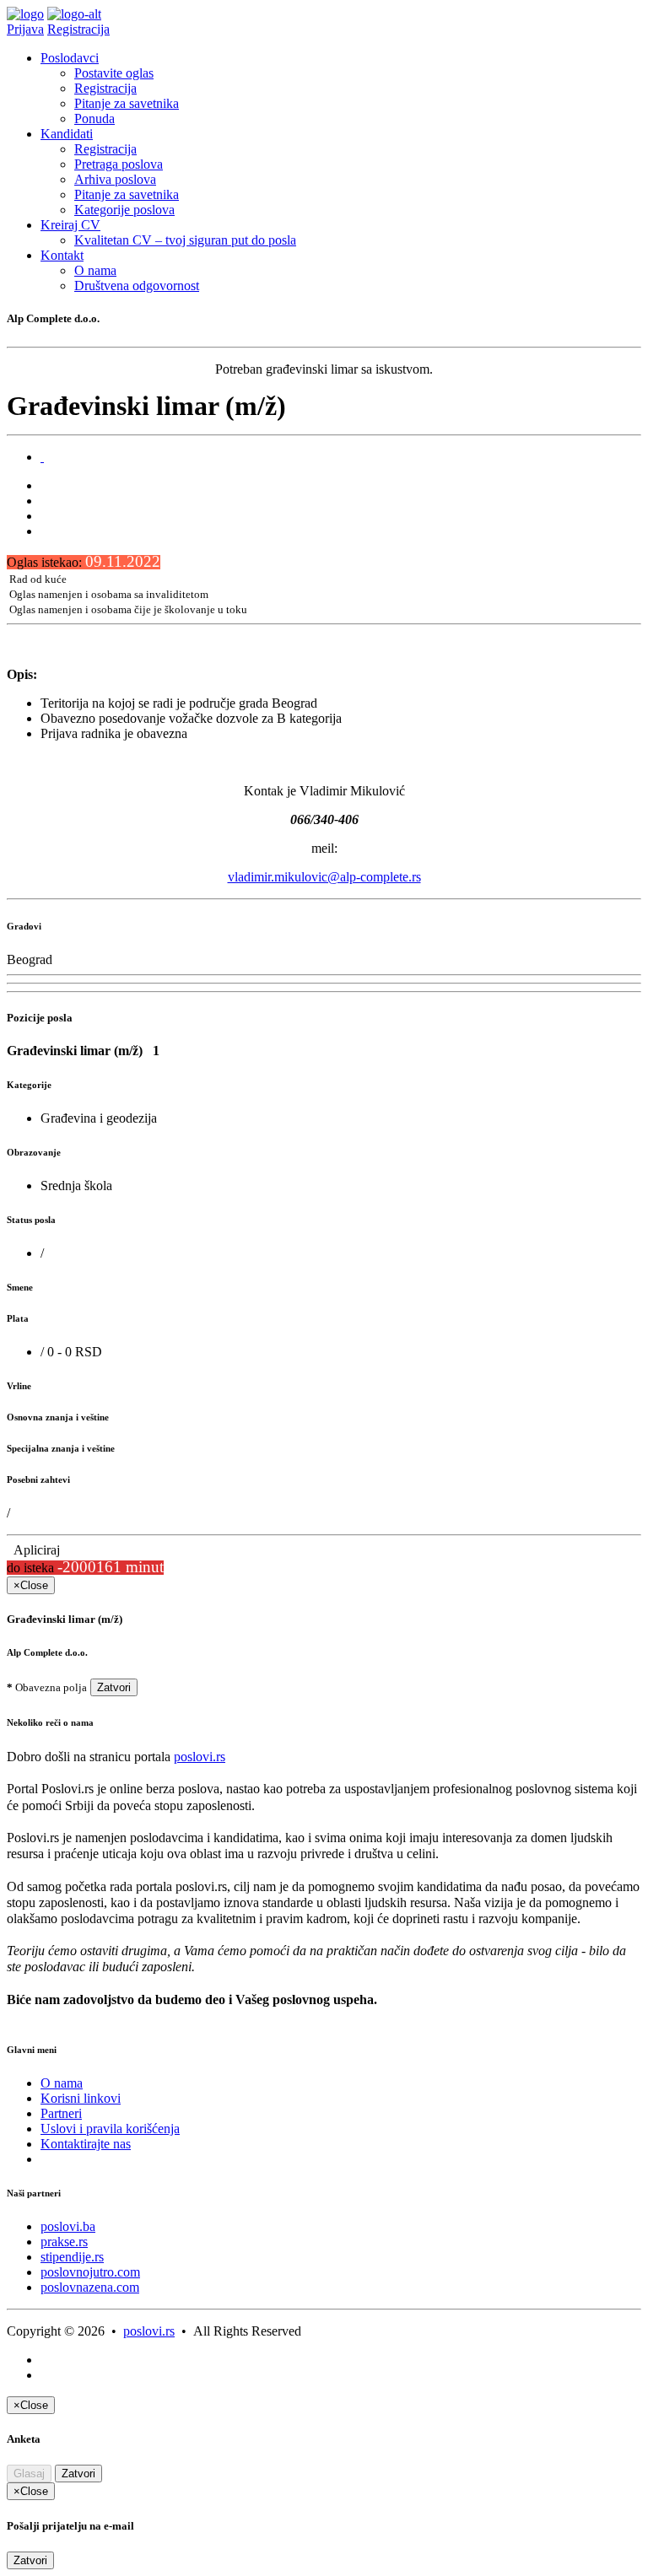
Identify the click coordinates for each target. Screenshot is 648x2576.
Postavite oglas (114, 73)
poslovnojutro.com (90, 2272)
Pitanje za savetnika (127, 103)
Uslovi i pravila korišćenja (110, 2129)
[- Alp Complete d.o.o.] (42, 457)
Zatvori (114, 1687)
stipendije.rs (72, 2257)
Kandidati (67, 134)
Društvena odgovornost (137, 286)
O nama (95, 270)
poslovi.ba (68, 2226)
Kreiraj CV (70, 225)
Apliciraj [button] (33, 1550)
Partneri (61, 2113)
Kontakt (62, 255)
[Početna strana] (25, 14)
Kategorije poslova (124, 210)
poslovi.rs (200, 1757)
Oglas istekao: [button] (84, 562)
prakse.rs (64, 2242)
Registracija (78, 29)
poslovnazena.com (90, 2287)
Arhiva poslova (115, 179)
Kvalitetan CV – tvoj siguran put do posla (185, 240)
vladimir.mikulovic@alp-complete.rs (324, 877)
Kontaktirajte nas (86, 2144)
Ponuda (94, 119)
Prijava (25, 29)
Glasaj (29, 2474)
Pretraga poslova (119, 164)
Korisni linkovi (81, 2098)
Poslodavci (70, 58)
